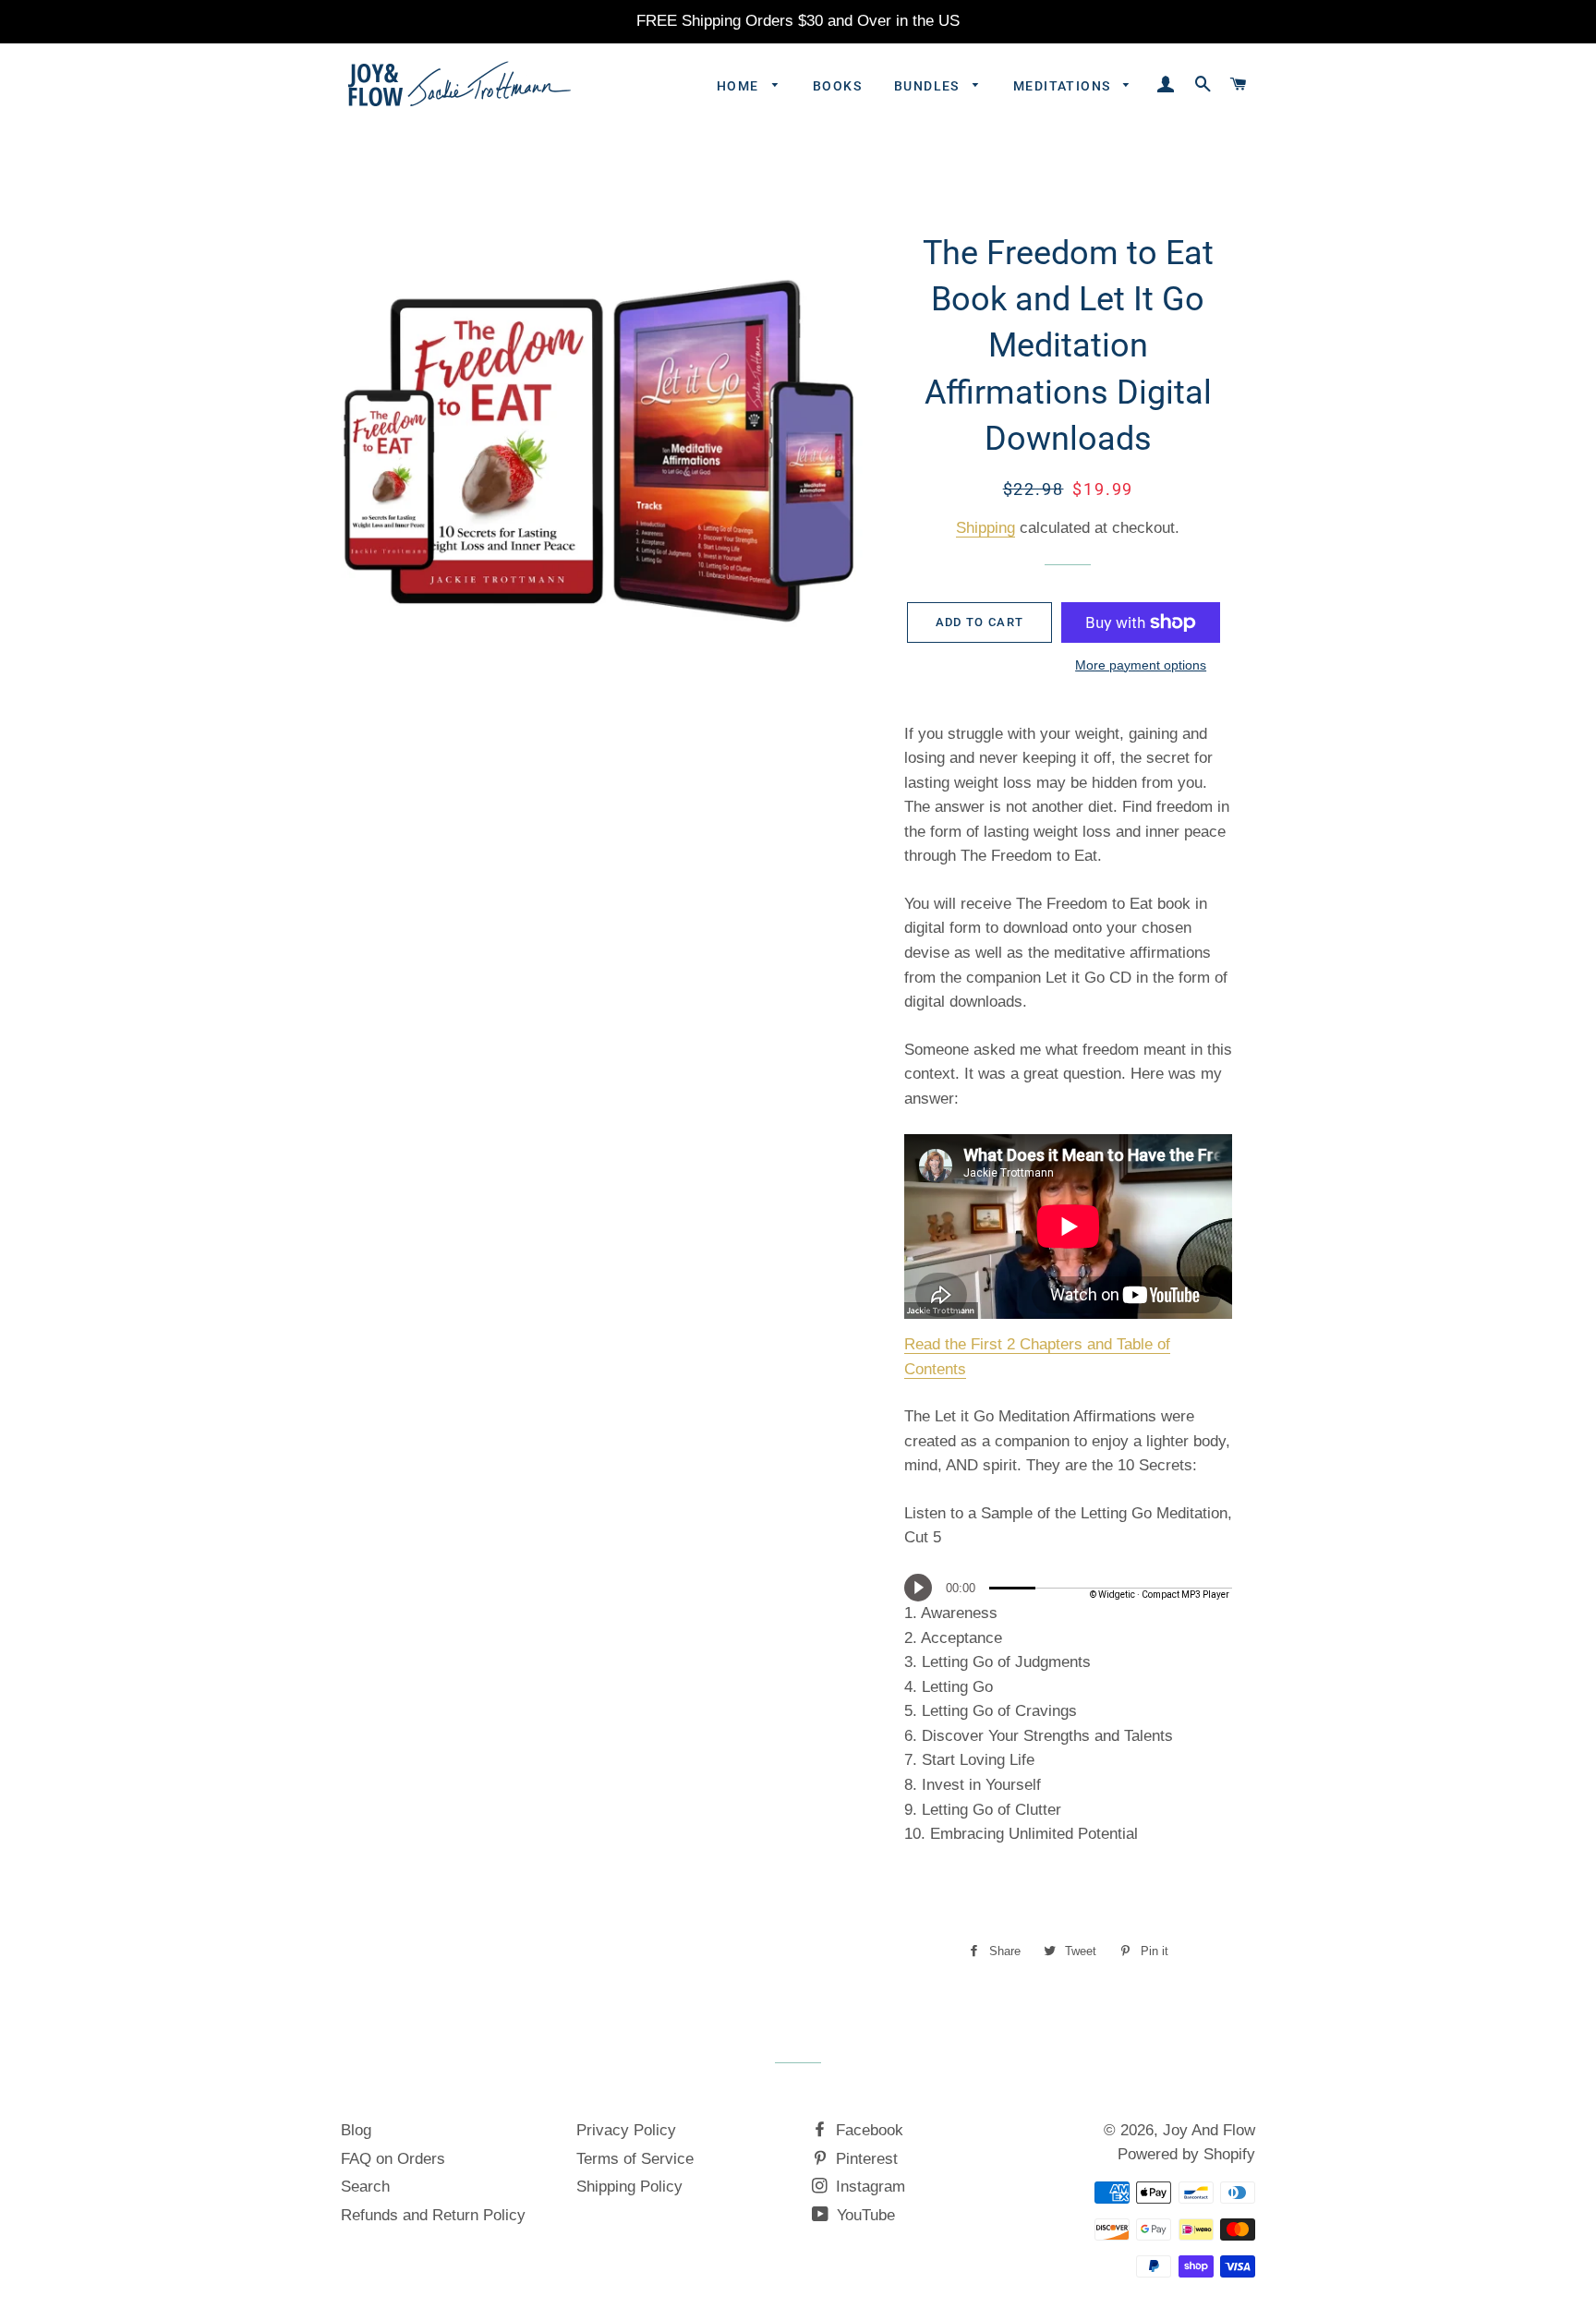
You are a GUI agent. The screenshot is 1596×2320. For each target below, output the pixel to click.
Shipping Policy (629, 2187)
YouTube (864, 2215)
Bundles (929, 86)
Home (740, 86)
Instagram (868, 2187)
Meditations (1064, 86)
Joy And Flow (1209, 2130)
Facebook (867, 2130)
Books (837, 86)
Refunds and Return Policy (433, 2215)
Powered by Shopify (1186, 2154)
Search (365, 2187)
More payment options (1141, 665)
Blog (356, 2130)
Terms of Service (635, 2159)
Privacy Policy (626, 2130)
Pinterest (864, 2159)
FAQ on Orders (393, 2159)
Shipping (985, 528)
